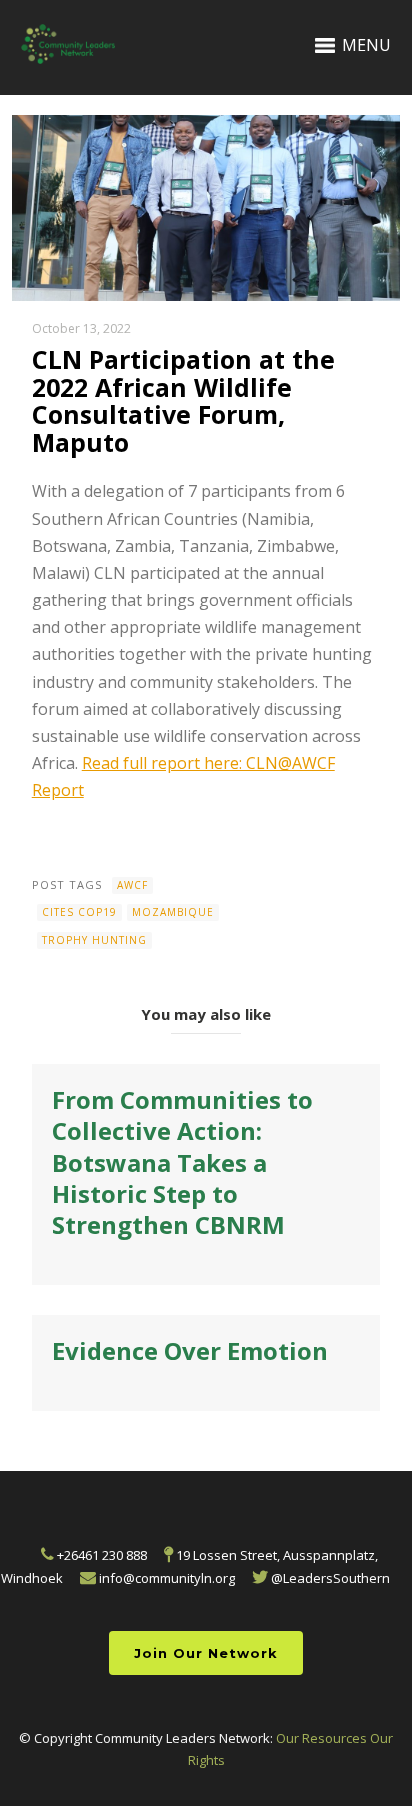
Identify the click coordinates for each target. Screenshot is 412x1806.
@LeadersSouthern (329, 1578)
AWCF (132, 885)
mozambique (173, 912)
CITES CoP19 (79, 912)
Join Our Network (206, 1653)
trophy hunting (94, 940)
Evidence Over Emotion (190, 1350)
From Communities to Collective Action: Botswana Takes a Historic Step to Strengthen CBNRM (182, 1162)
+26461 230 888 (100, 1555)
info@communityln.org (165, 1578)
